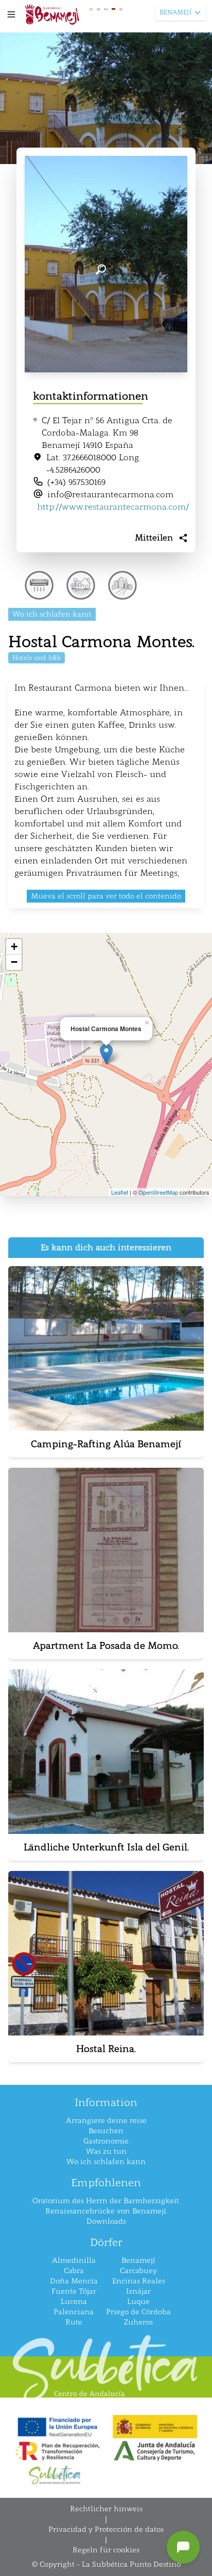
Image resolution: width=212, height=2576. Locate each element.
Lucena (74, 2302)
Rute (74, 2322)
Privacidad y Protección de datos (106, 2529)
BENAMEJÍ (175, 12)
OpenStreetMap (158, 1192)
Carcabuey (138, 2271)
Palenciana (74, 2312)
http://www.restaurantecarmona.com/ (113, 507)
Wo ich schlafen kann (106, 2162)
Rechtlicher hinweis (106, 2509)
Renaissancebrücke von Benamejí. (106, 2211)
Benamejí (138, 2260)
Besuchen (106, 2131)
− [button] (14, 962)
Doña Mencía (74, 2281)
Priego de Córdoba (138, 2312)
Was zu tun (106, 2151)
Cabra (74, 2271)
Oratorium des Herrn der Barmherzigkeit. (106, 2201)
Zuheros (138, 2322)
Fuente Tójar (74, 2291)
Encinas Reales (139, 2281)
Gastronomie (106, 2141)
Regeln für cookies (106, 2550)
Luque (138, 2302)
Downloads (106, 2221)
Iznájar (138, 2291)
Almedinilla (74, 2260)
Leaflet (120, 1192)
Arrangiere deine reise (106, 2121)
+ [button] (14, 947)
